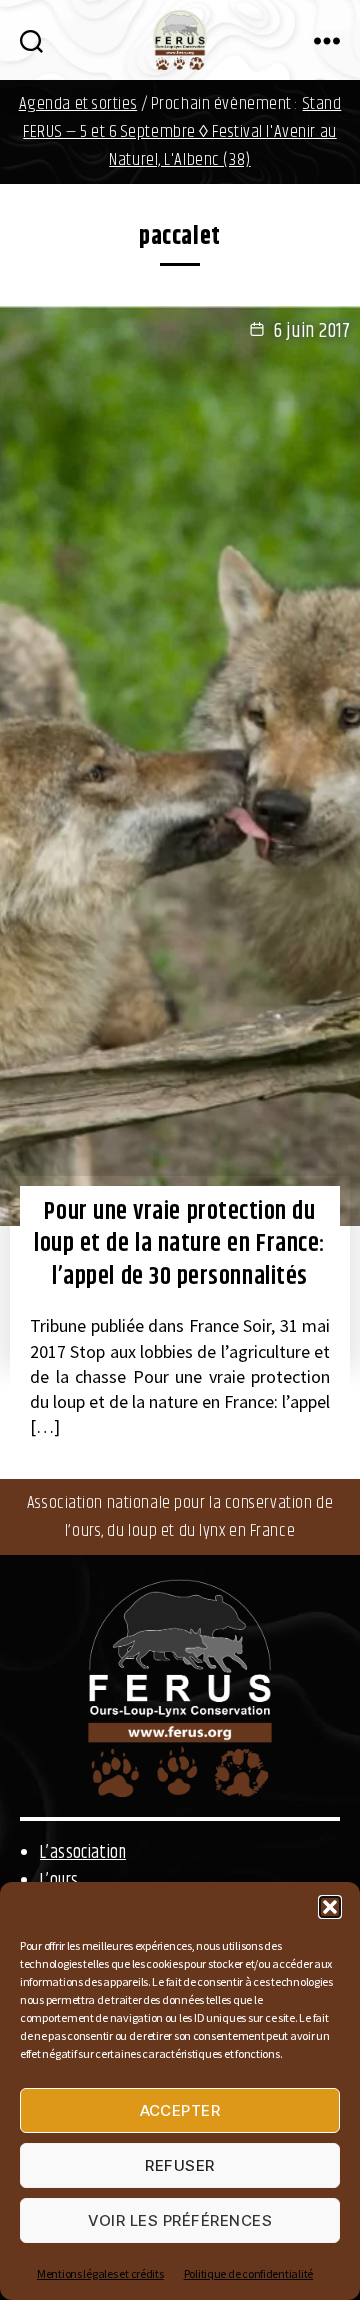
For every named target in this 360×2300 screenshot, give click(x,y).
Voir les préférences (180, 2220)
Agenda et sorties (78, 104)
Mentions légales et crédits (100, 2273)
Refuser (180, 2165)
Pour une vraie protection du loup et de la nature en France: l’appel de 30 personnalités (180, 1244)
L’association (83, 1853)
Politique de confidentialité (248, 2273)
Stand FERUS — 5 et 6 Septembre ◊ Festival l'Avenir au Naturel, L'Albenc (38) (182, 132)
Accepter (180, 2110)
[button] (330, 1907)
